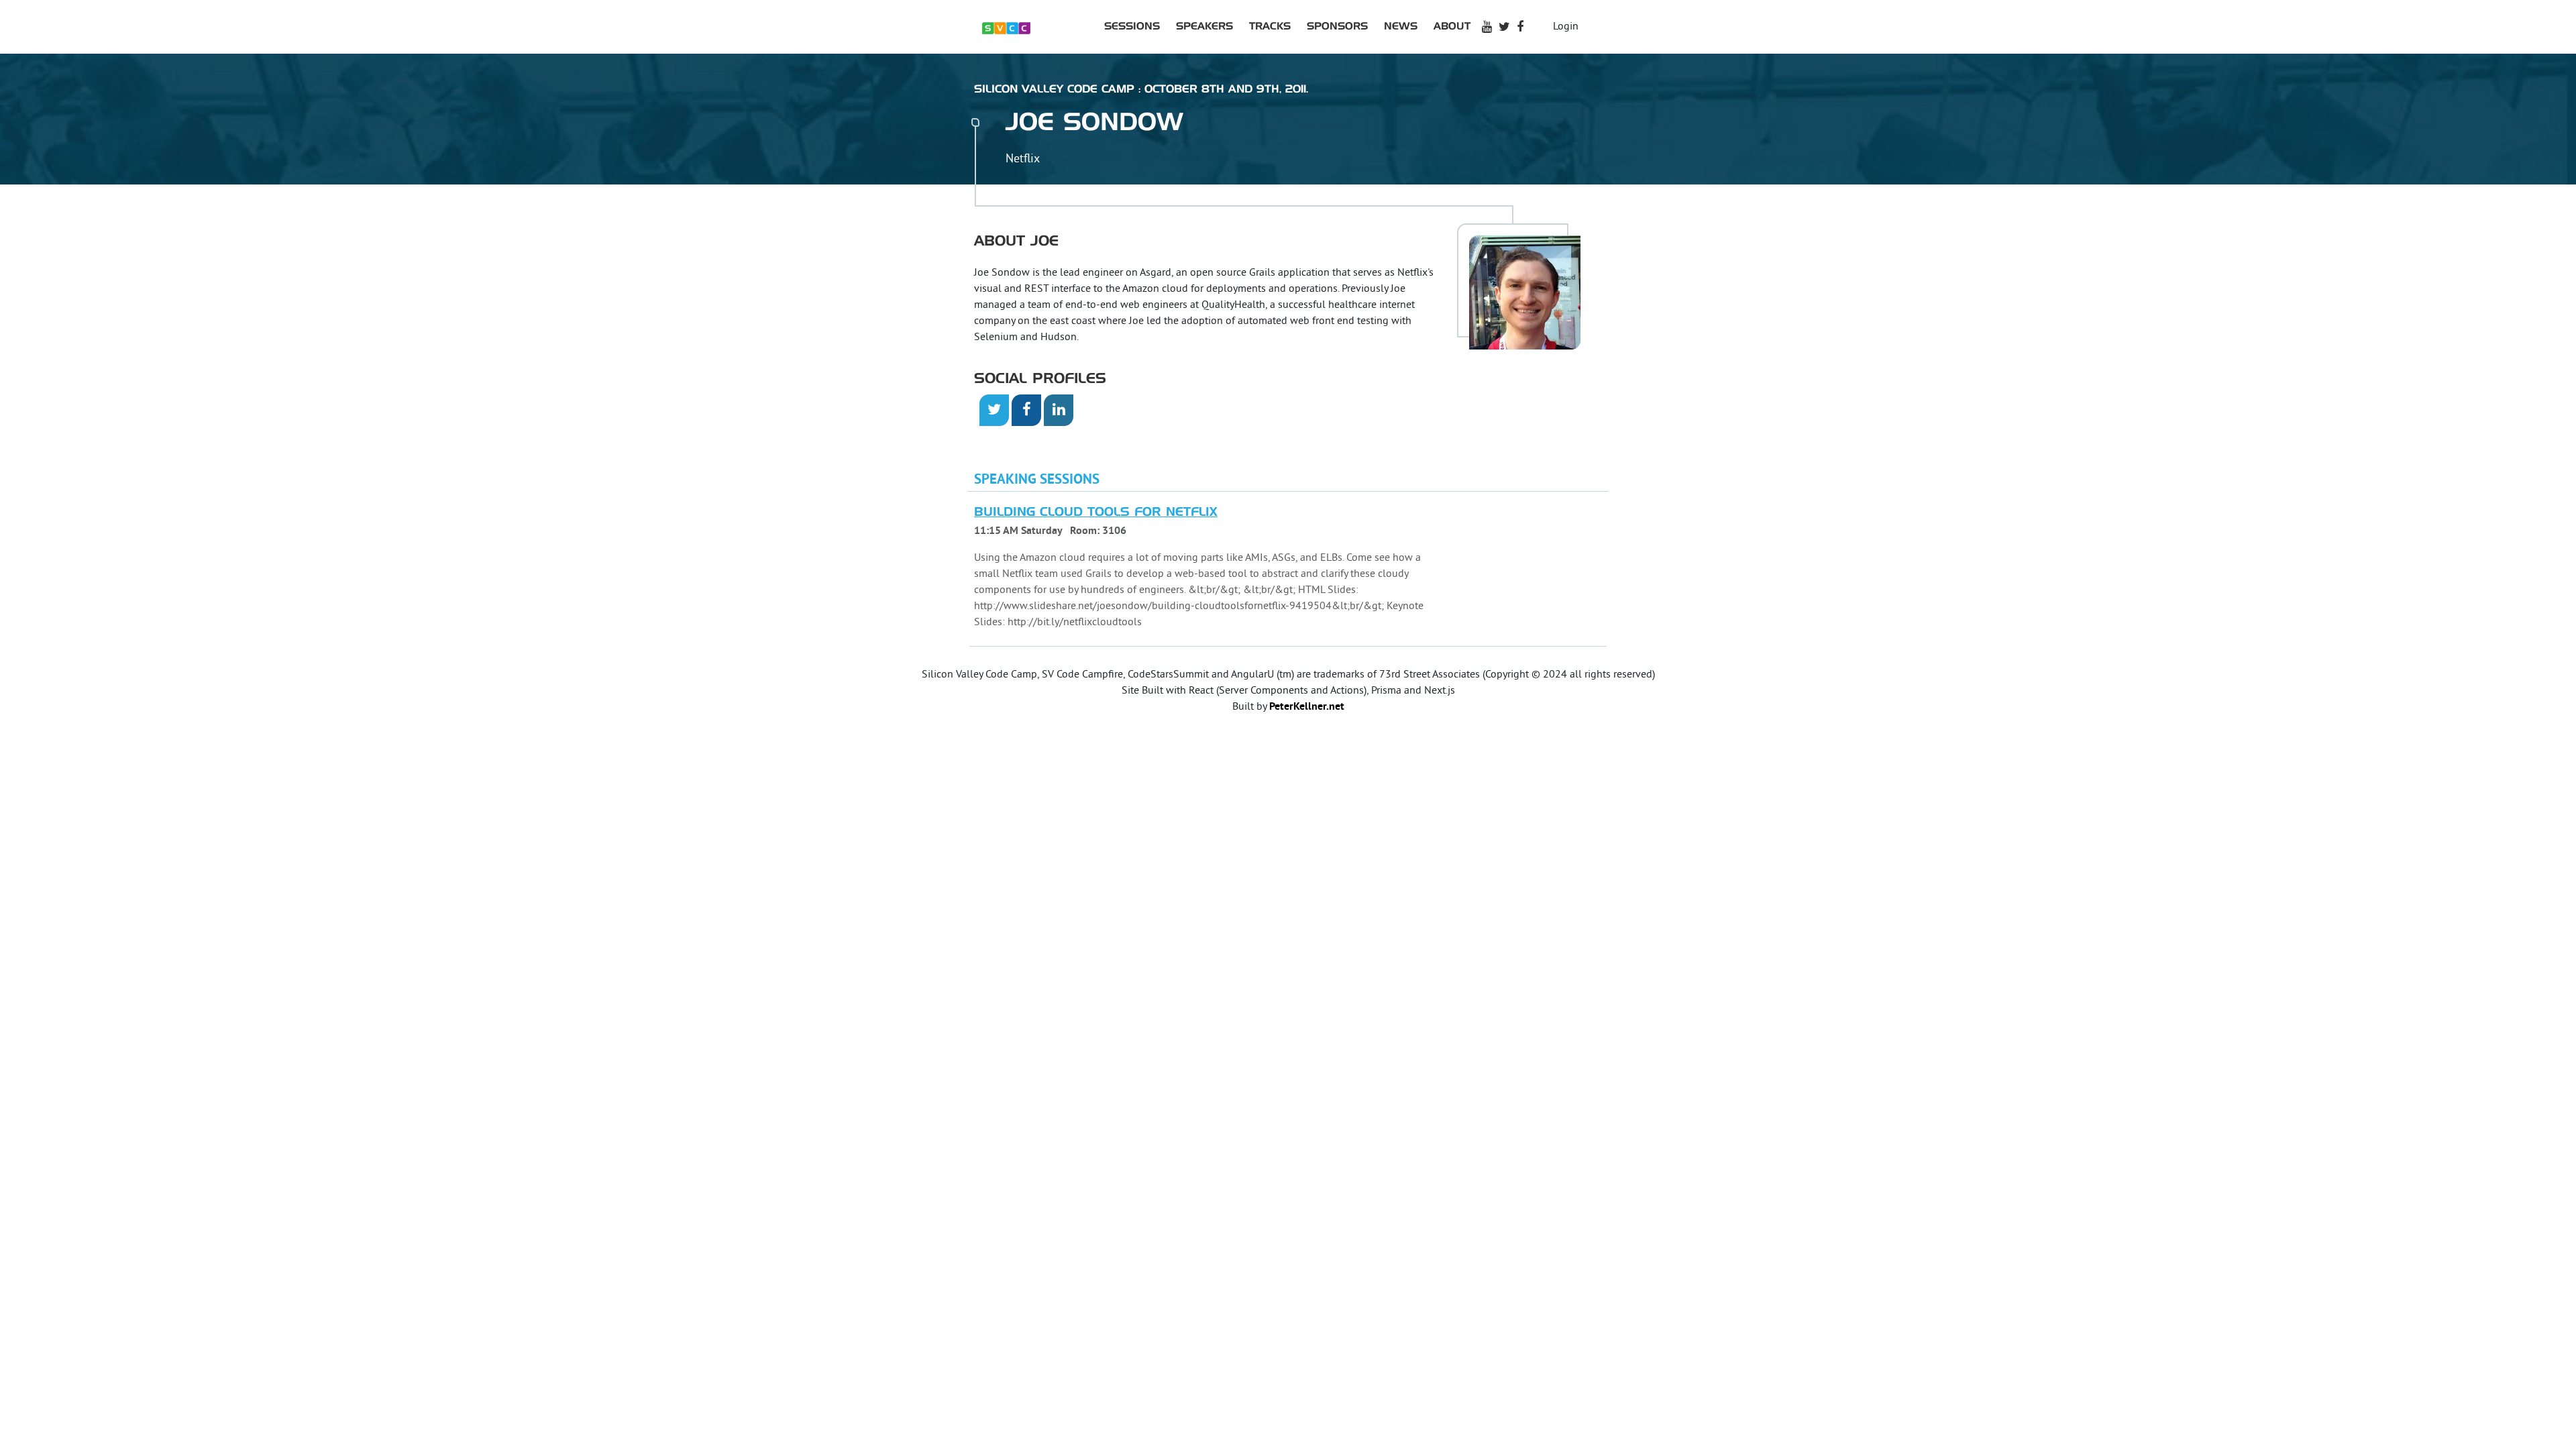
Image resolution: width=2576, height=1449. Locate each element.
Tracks (1270, 26)
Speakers (1204, 26)
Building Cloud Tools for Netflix (1096, 513)
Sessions (1132, 26)
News (1401, 26)
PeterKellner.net (1307, 707)
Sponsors (1337, 26)
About (1452, 26)
